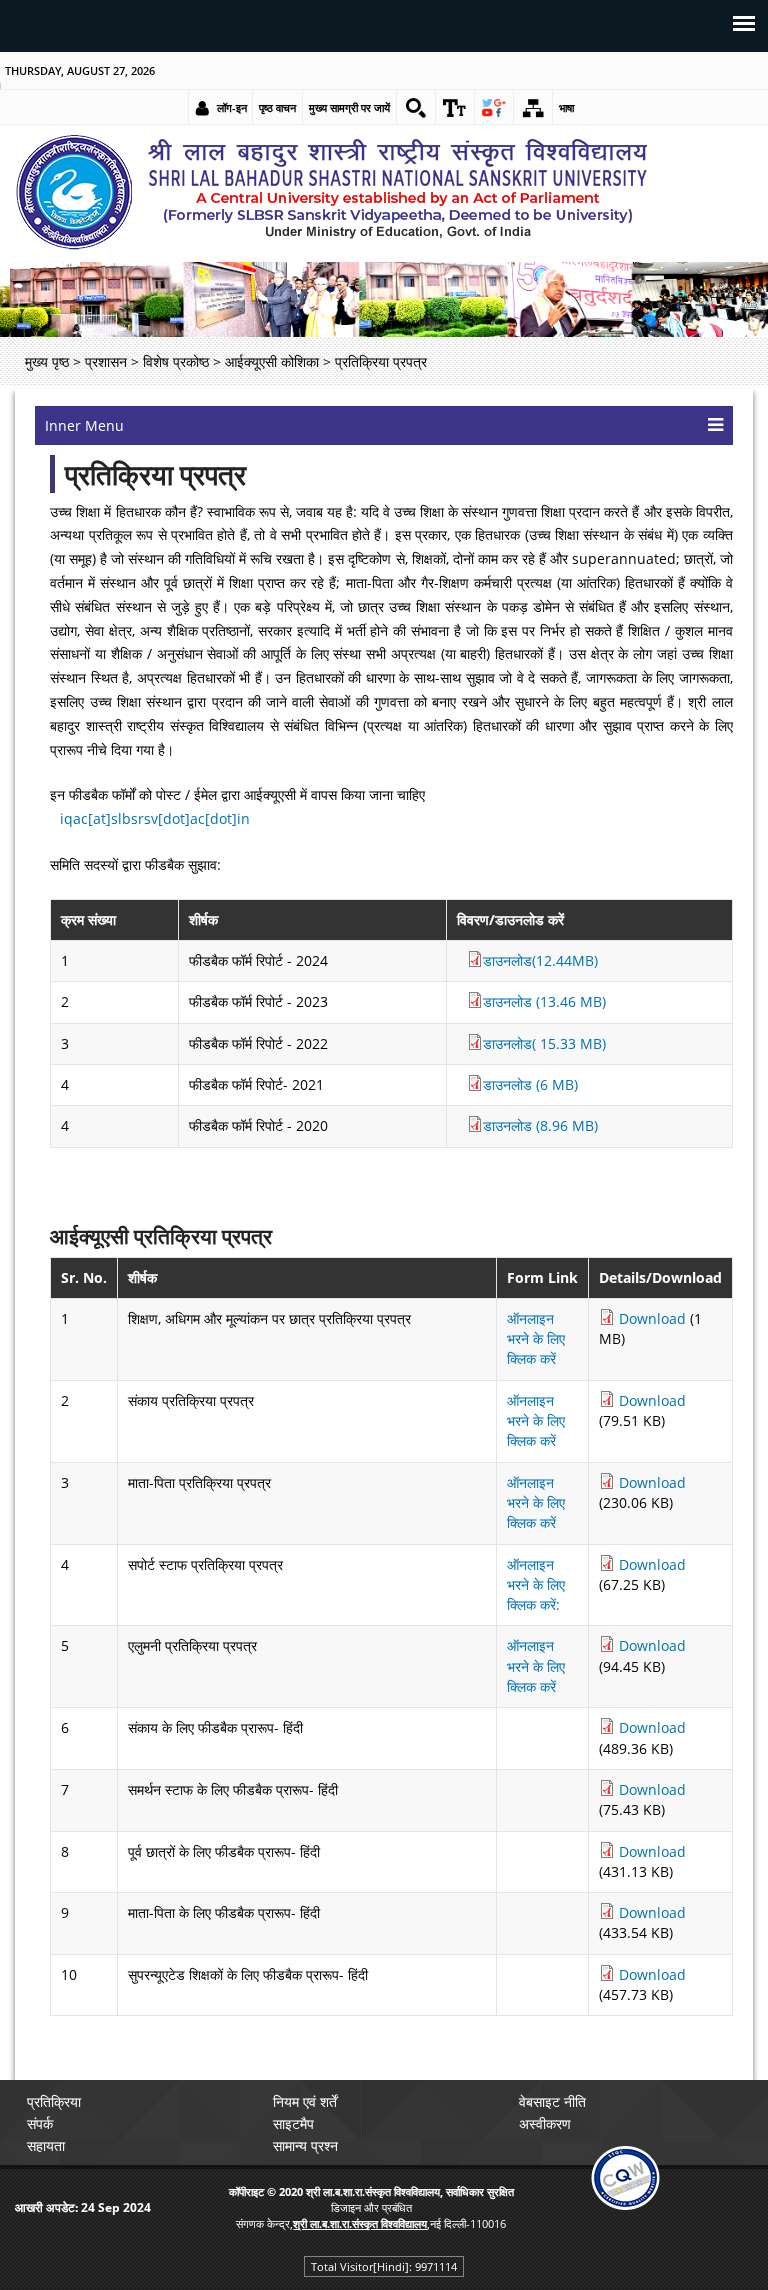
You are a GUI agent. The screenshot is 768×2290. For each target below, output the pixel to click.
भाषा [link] (566, 107)
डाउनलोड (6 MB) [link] (530, 1084)
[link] (416, 108)
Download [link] (652, 1318)
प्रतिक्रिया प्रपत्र (155, 474)
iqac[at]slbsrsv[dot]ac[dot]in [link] (155, 818)
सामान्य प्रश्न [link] (305, 2145)
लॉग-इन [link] (232, 107)
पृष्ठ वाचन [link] (277, 107)
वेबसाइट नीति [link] (552, 2101)
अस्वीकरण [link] (545, 2123)
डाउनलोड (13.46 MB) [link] (544, 1001)
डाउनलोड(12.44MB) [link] (540, 960)
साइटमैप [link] (293, 2123)
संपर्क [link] (40, 2123)
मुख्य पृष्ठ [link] (47, 361)
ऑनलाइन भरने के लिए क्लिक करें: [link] (536, 1585)
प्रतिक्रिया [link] (54, 2101)
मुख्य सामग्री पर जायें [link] (349, 107)
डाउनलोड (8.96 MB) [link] (540, 1125)
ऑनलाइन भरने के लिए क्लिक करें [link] (536, 1339)
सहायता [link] (46, 2145)
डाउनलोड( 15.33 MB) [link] (544, 1043)
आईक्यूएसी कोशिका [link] (272, 361)
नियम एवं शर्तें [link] (305, 2101)
